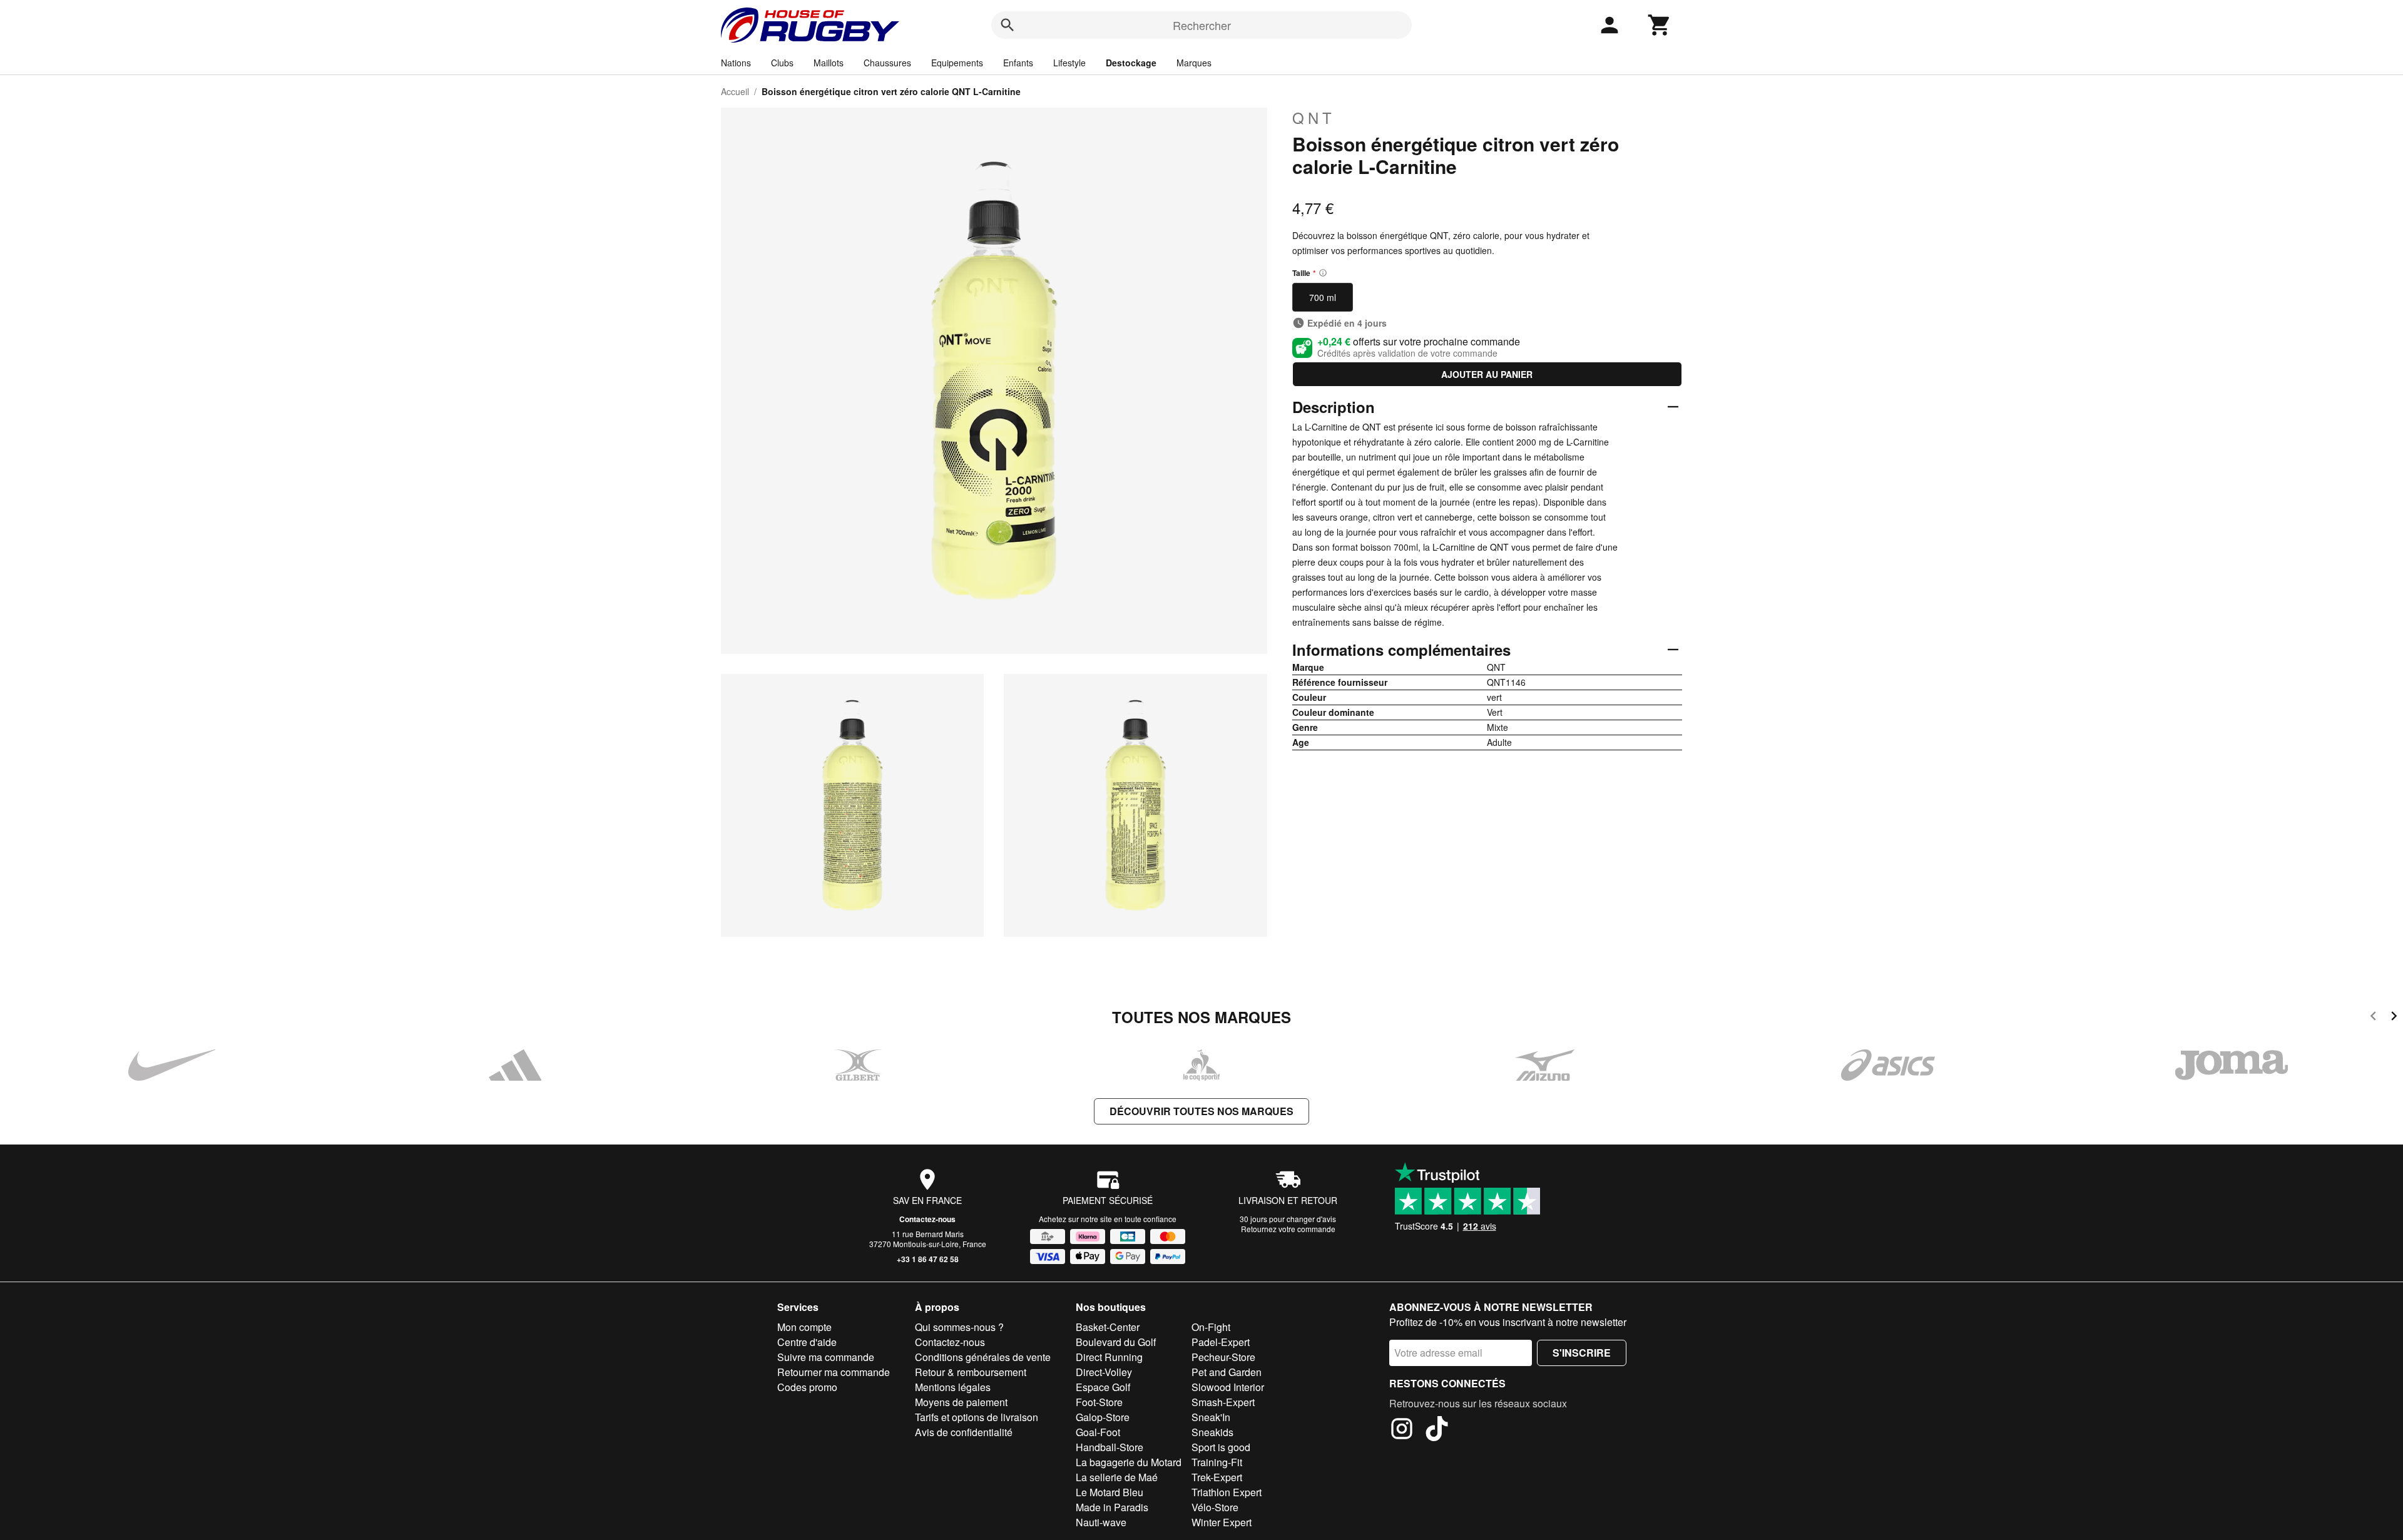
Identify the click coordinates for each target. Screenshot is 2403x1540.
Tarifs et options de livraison (977, 1417)
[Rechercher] (1008, 25)
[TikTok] (1437, 1430)
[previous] (2373, 1018)
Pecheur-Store (1223, 1357)
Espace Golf (1103, 1387)
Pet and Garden (1227, 1372)
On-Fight (1211, 1327)
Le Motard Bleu (1110, 1492)
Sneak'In (1211, 1417)
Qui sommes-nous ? (959, 1327)
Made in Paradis (1112, 1507)
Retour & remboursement (971, 1372)
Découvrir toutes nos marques (1201, 1111)
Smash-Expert (1223, 1402)
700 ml (1323, 297)
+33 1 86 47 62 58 (928, 1259)
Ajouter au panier (1487, 374)
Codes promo (807, 1387)
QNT (1314, 118)
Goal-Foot (1098, 1432)
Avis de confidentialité (964, 1432)
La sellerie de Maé (1117, 1477)
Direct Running (1109, 1357)
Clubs (782, 63)
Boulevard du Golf (1116, 1342)
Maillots (829, 63)
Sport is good (1221, 1447)
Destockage (1131, 63)
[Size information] (1323, 273)
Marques (1194, 63)
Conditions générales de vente (983, 1357)
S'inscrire (1582, 1353)
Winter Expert (1222, 1522)
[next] (2394, 1018)
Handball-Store (1110, 1447)
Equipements (957, 63)
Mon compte (804, 1327)
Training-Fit (1217, 1462)
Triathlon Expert (1227, 1492)
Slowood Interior (1228, 1387)
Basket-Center (1108, 1327)
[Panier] (1660, 25)
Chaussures (887, 63)
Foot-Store (1099, 1402)
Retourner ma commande (834, 1372)
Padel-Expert (1221, 1342)
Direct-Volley (1104, 1372)
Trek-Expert (1217, 1477)
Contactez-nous (927, 1219)
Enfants (1018, 63)
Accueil (735, 91)
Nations (736, 63)
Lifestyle (1069, 63)
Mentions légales (953, 1387)
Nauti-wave (1101, 1522)
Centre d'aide (807, 1342)
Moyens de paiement (961, 1402)
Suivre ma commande (826, 1357)
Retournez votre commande (1288, 1229)
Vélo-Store (1215, 1507)
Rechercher (1202, 25)
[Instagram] (1402, 1430)
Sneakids (1212, 1432)
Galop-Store (1103, 1417)
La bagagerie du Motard (1129, 1462)
